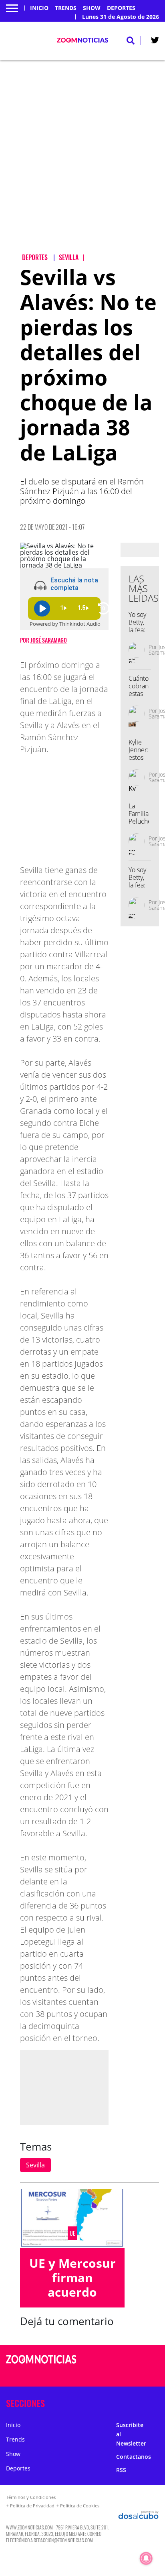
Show (92, 8)
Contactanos (134, 2457)
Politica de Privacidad (32, 2506)
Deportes (121, 8)
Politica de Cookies (80, 2506)
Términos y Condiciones (31, 2497)
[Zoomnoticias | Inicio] (156, 2402)
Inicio (39, 8)
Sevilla (35, 2165)
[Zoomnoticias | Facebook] (129, 2360)
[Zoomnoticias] (41, 2365)
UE (72, 2233)
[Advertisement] (82, 163)
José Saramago (49, 640)
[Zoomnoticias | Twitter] (155, 42)
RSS (121, 2470)
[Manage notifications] (146, 2558)
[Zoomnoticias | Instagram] (129, 2375)
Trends (66, 8)
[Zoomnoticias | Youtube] (144, 2375)
